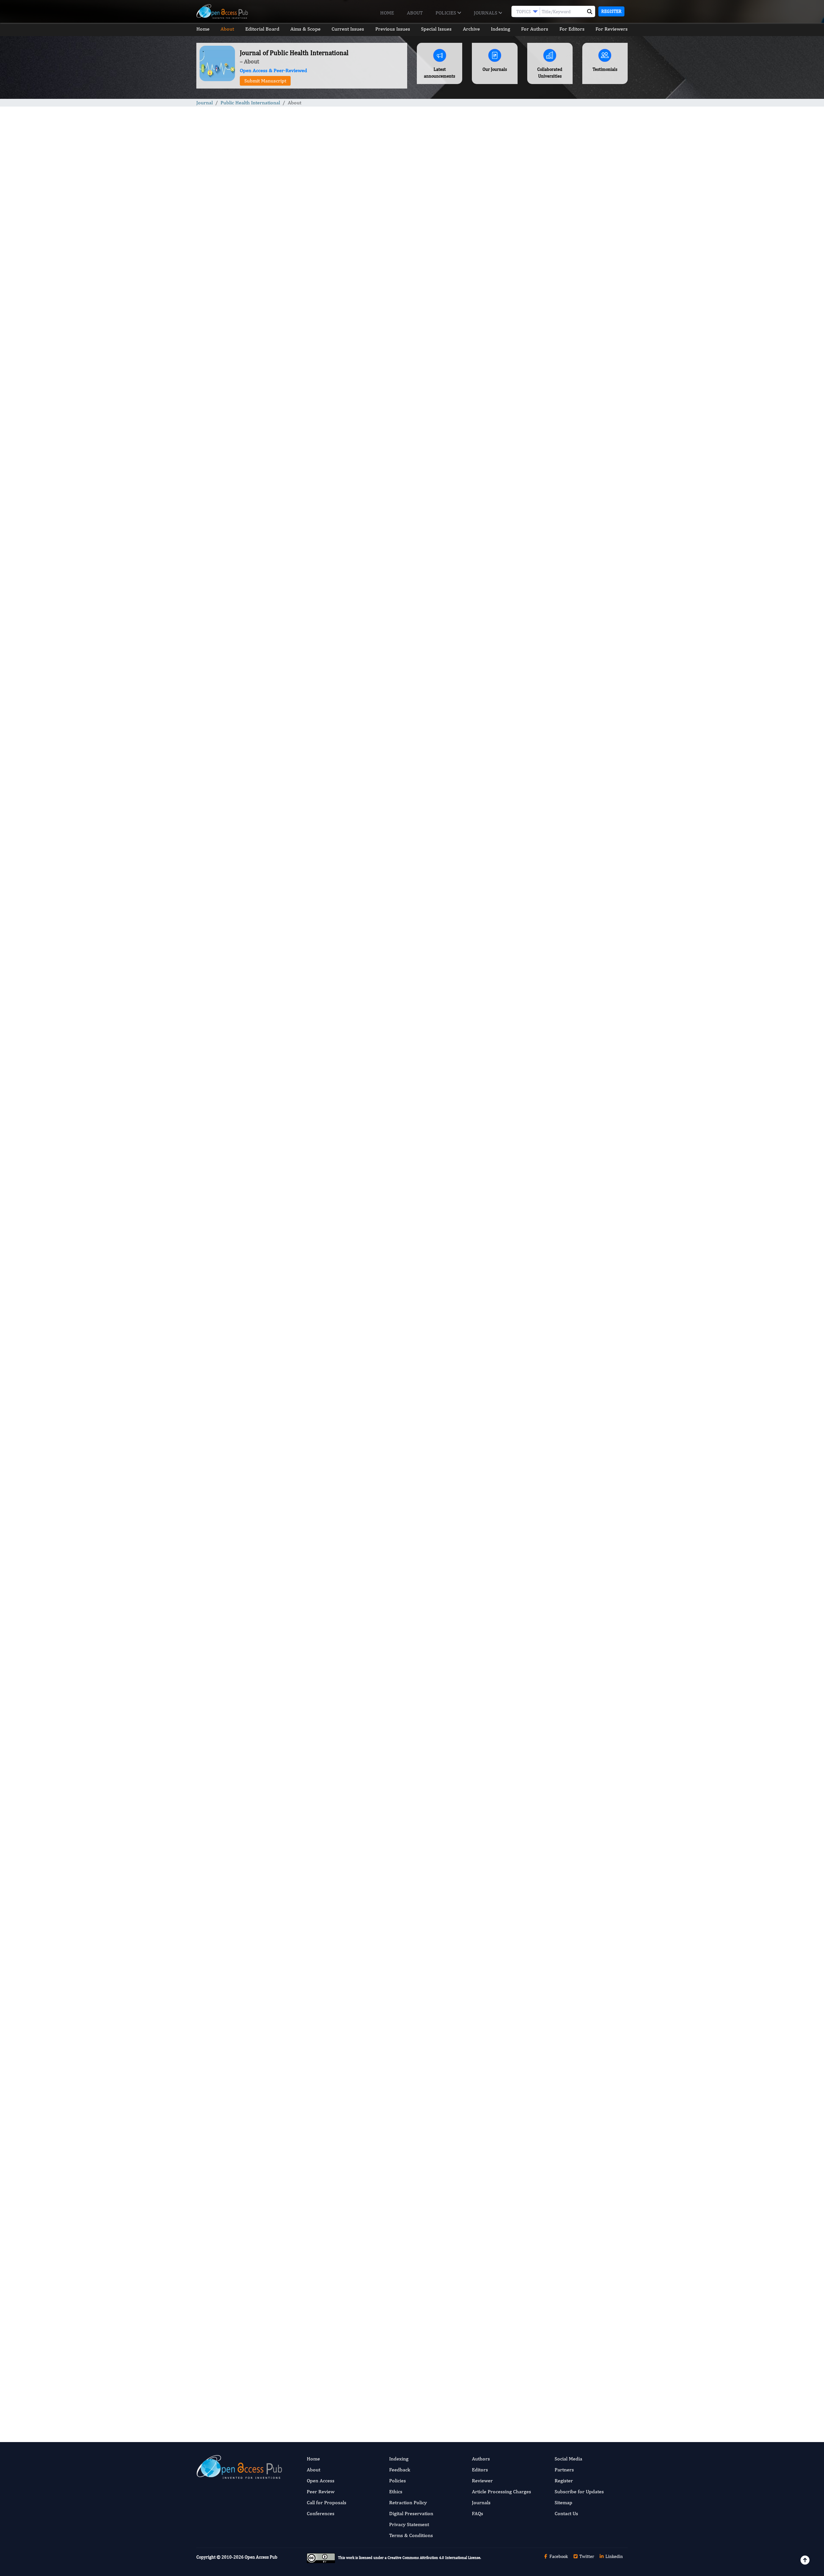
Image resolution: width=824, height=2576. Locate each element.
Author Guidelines (325, 1515)
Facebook (558, 2556)
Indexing (501, 29)
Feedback (400, 2470)
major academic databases (308, 1137)
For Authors (535, 29)
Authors (481, 2459)
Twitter (586, 2556)
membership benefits (327, 1645)
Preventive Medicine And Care (564, 644)
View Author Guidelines (403, 2232)
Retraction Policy (408, 2502)
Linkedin (614, 2556)
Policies (446, 13)
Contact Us (566, 2513)
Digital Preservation (411, 2513)
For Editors (572, 29)
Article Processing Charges (501, 2491)
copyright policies (470, 1718)
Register (611, 11)
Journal (205, 103)
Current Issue (233, 2351)
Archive (471, 29)
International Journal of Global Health (571, 724)
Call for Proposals (327, 2502)
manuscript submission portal (323, 1538)
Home (387, 13)
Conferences (321, 2513)
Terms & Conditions (411, 2535)
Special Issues (436, 29)
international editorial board (460, 998)
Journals (486, 13)
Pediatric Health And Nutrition (564, 605)
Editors (480, 2470)
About (415, 13)
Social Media (568, 2459)
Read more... (577, 301)
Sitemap (563, 2502)
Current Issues (348, 29)
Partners (564, 2470)
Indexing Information (242, 2363)
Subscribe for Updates (579, 2491)
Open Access (321, 2481)
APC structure (272, 1645)
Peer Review (321, 2491)
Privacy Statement (409, 2524)
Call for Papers (235, 2374)
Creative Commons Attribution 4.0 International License (434, 2558)
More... (577, 861)
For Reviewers (612, 29)
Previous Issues (393, 29)
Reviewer (482, 2481)
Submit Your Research (309, 2232)
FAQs (478, 2513)
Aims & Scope (305, 29)
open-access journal (452, 264)
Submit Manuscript (265, 81)
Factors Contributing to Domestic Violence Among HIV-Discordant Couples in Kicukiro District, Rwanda (577, 483)
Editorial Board (262, 29)
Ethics (396, 2491)
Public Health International (250, 103)
